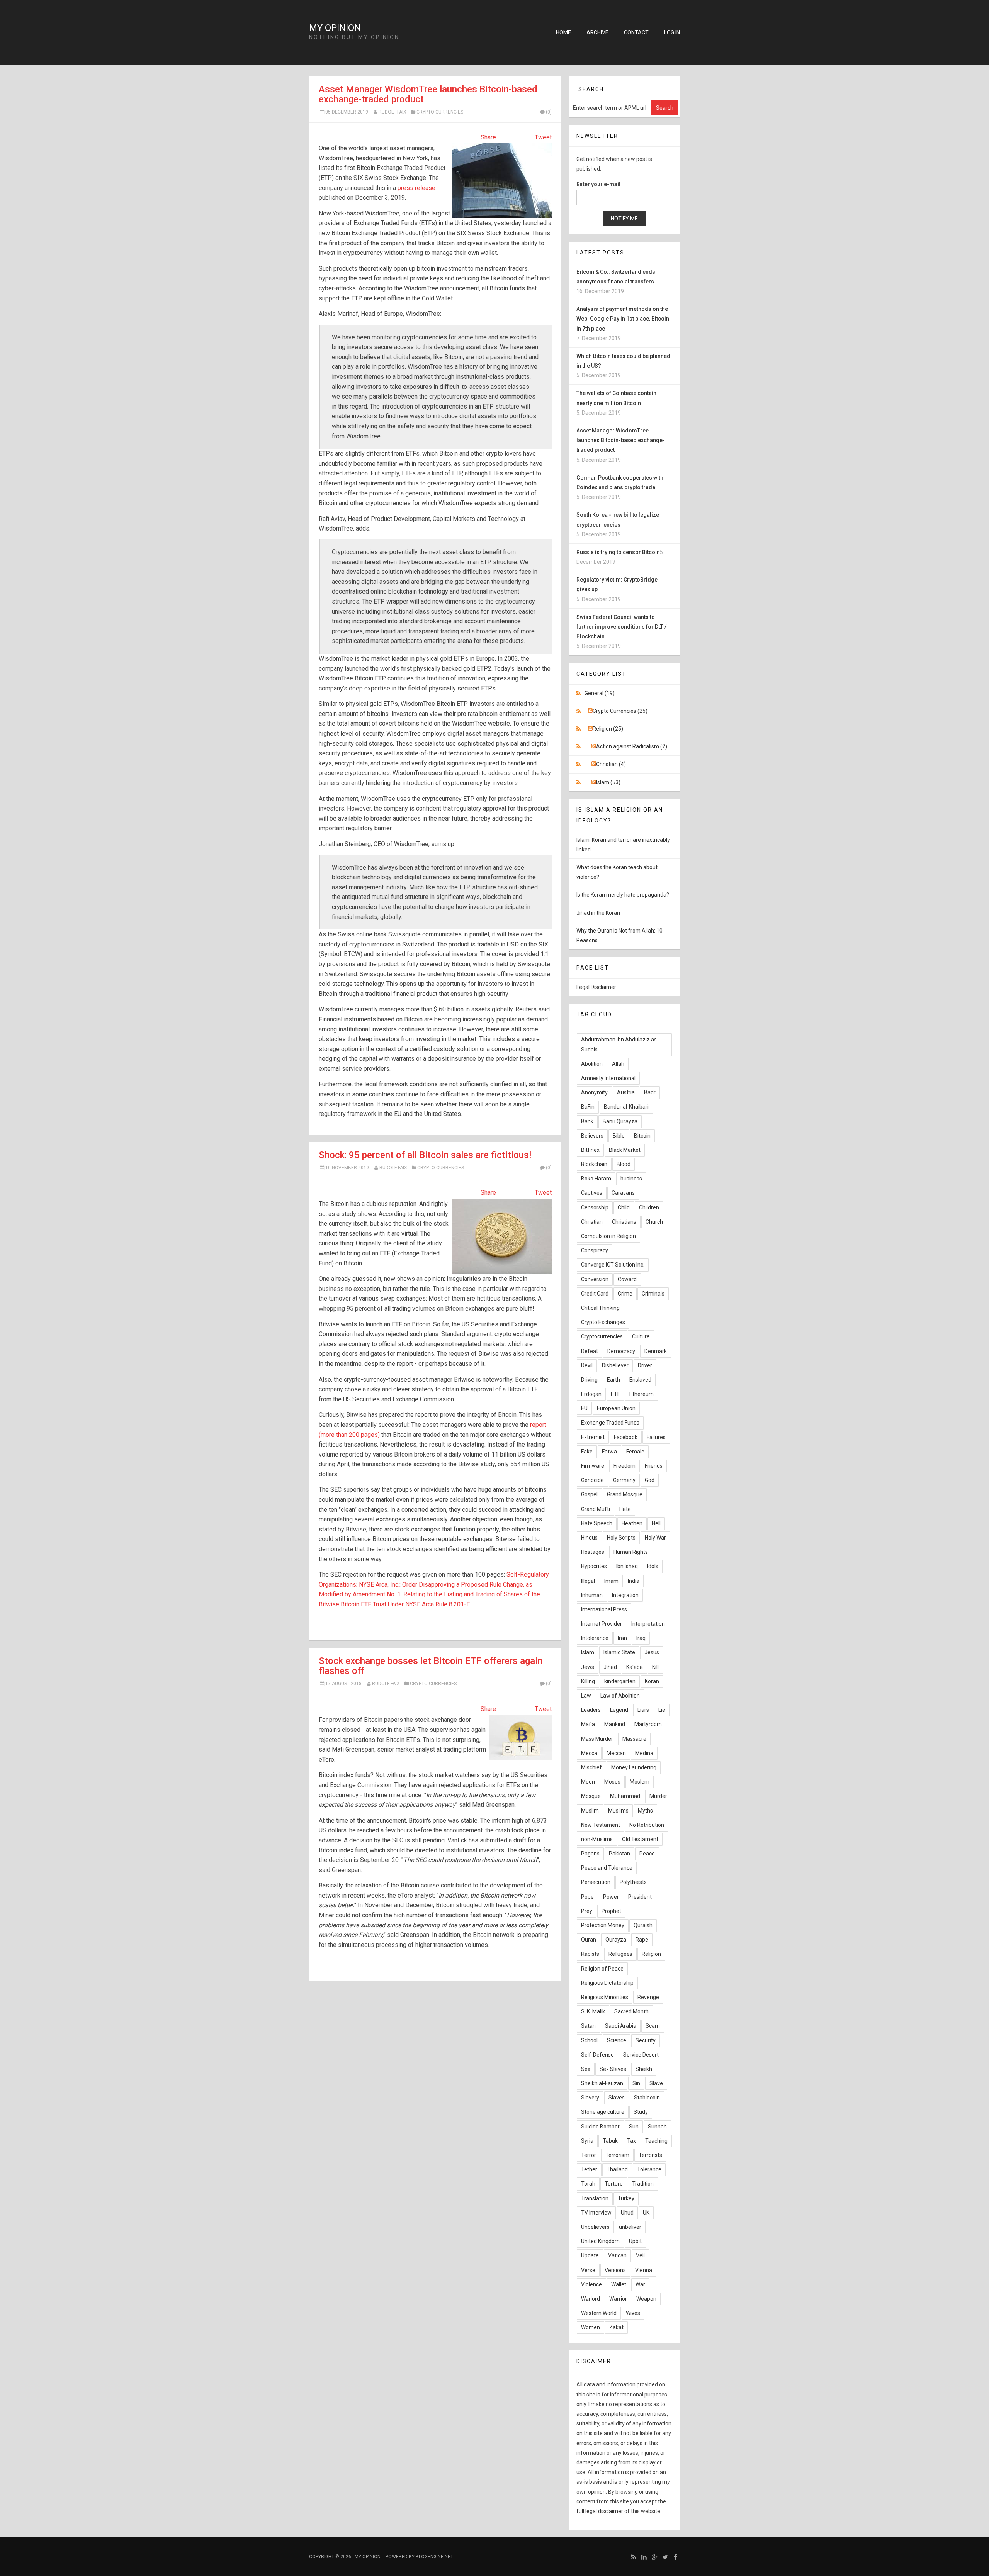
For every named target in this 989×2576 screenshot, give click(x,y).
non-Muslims (597, 1839)
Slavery (590, 2098)
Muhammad (625, 1796)
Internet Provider (602, 1624)
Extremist (593, 1437)
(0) (549, 112)
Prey (587, 1911)
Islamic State (619, 1652)
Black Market (625, 1150)
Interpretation (648, 1624)
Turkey (626, 2198)
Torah (588, 2184)
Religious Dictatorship (607, 1983)
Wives (633, 2313)
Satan (588, 2026)
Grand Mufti (596, 1509)
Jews (588, 1667)
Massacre (634, 1739)
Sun (634, 2127)
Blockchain (594, 1164)
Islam (588, 1652)
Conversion (595, 1279)
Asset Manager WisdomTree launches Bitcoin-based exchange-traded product (428, 94)
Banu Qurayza (620, 1121)
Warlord (591, 2299)
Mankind (615, 1724)
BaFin (588, 1107)
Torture (614, 2184)
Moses (612, 1782)
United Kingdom (600, 2241)
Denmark (656, 1351)
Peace (647, 1854)
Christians (624, 1222)
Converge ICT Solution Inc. (613, 1265)
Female (635, 1452)
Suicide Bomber (600, 2127)
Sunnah (657, 2127)
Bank (587, 1121)
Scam (653, 2026)
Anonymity (594, 1092)
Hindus (589, 1538)
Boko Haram (596, 1179)
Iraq (641, 1638)
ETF (615, 1394)
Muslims (618, 1811)
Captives (592, 1193)
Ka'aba (635, 1667)
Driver (645, 1365)
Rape (642, 1940)
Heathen (632, 1523)
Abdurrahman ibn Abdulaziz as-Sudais (620, 1044)
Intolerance (595, 1638)
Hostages (593, 1552)
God (650, 1480)
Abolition (592, 1064)
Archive (597, 32)
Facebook (626, 1437)
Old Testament (640, 1839)
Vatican (617, 2255)
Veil (640, 2255)
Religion (651, 1954)
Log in (672, 32)
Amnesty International (608, 1078)
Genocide (592, 1480)
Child (624, 1207)
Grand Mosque (625, 1494)
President (640, 1897)
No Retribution (647, 1825)
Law (586, 1696)
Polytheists (633, 1882)
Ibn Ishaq (627, 1566)
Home (563, 32)
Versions (615, 2270)
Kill (655, 1667)
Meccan (616, 1753)
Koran (652, 1681)
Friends (654, 1466)
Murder (658, 1796)
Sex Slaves (613, 2069)
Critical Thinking (600, 1308)
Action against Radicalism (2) (632, 746)
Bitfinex (590, 1150)
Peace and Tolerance (607, 1868)
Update (590, 2255)
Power (611, 1897)
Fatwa (609, 1452)
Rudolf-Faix (393, 112)
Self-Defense (597, 2055)
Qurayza (616, 1940)
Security (646, 2040)
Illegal (588, 1581)
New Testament (601, 1825)
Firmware (593, 1466)
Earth (613, 1380)
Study (641, 2112)
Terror (589, 2155)
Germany (624, 1480)
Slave (656, 2083)
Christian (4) (611, 764)
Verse (588, 2270)
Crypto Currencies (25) (620, 711)
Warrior (618, 2299)
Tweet (543, 137)
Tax (631, 2141)
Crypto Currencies (440, 112)
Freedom (624, 1466)
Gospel (589, 1494)
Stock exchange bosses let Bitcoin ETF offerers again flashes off (431, 1666)
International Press (604, 1609)
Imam (611, 1581)
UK (646, 2213)
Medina (644, 1753)
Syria (587, 2141)
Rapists (590, 1954)
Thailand (617, 2169)
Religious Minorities (605, 1997)
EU (584, 1408)
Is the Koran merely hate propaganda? (623, 895)
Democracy (621, 1351)
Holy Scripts (621, 1538)
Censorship (595, 1207)
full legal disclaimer (600, 2511)
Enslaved (640, 1380)
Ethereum (641, 1394)
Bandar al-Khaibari (626, 1107)
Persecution (596, 1882)
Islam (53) (608, 782)
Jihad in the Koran (598, 913)
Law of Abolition (620, 1696)
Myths (645, 1811)
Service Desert (641, 2055)
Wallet (619, 2284)
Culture (641, 1336)
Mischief (591, 1767)
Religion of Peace (602, 1969)
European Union (616, 1408)
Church (654, 1222)
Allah (618, 1064)
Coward (627, 1279)
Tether (589, 2169)
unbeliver (630, 2227)
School (589, 2040)
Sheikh (644, 2069)
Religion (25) (608, 729)
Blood (624, 1164)
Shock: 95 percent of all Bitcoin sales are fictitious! (425, 1155)
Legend (619, 1710)
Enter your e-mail (598, 184)
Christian (592, 1222)
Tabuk (610, 2141)
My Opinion (335, 28)
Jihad (610, 1667)
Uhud (627, 2213)
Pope (587, 1897)
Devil (587, 1365)
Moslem (640, 1782)
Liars (643, 1710)
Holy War (655, 1538)
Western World (599, 2313)
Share (488, 137)
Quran (589, 1940)
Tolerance (649, 2169)
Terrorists (650, 2155)
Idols (653, 1566)
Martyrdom (648, 1724)
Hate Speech (597, 1523)
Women (591, 2327)
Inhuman (592, 1595)
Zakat (616, 2327)
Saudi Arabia (621, 2026)
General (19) (600, 693)
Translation (595, 2198)
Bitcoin (642, 1136)
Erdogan (591, 1394)
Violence (591, 2284)
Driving (589, 1380)
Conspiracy (595, 1250)
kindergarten (620, 1681)
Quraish (643, 1925)
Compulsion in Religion (608, 1236)
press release (416, 188)
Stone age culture (603, 2112)
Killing (588, 1681)
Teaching (656, 2141)
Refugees (620, 1954)
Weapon (646, 2299)
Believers (592, 1136)
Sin (636, 2083)
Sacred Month (631, 2011)
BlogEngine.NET (434, 2557)
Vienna (644, 2270)
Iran (622, 1638)
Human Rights (631, 1552)
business (631, 1179)
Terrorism (617, 2155)
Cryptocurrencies (602, 1336)
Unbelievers (595, 2227)
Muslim (590, 1811)
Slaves (617, 2098)
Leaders (591, 1710)
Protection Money (603, 1925)
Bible (619, 1136)
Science (617, 2040)
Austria (626, 1092)
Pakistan (619, 1854)
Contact (636, 32)
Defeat (590, 1351)
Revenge (648, 1997)
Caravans (623, 1193)
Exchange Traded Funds (610, 1423)
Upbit (635, 2241)
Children (649, 1207)
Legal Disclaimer (596, 987)
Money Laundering (634, 1767)
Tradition (643, 2184)
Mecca (589, 1753)
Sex (586, 2069)
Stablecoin (647, 2098)
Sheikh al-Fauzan (602, 2083)
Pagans (590, 1854)
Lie (662, 1710)
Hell (656, 1523)
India (634, 1581)
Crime (625, 1294)
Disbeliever (615, 1365)
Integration (625, 1595)
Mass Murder (597, 1739)
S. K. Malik (593, 2011)
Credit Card (595, 1294)
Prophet (611, 1911)
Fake (587, 1452)
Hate (625, 1509)
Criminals (653, 1294)
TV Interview (596, 2213)
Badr (650, 1092)
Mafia (588, 1724)
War (640, 2284)
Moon (588, 1782)
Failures (656, 1437)
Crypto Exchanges (603, 1322)
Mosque (591, 1796)
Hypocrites (594, 1566)
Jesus (652, 1652)
